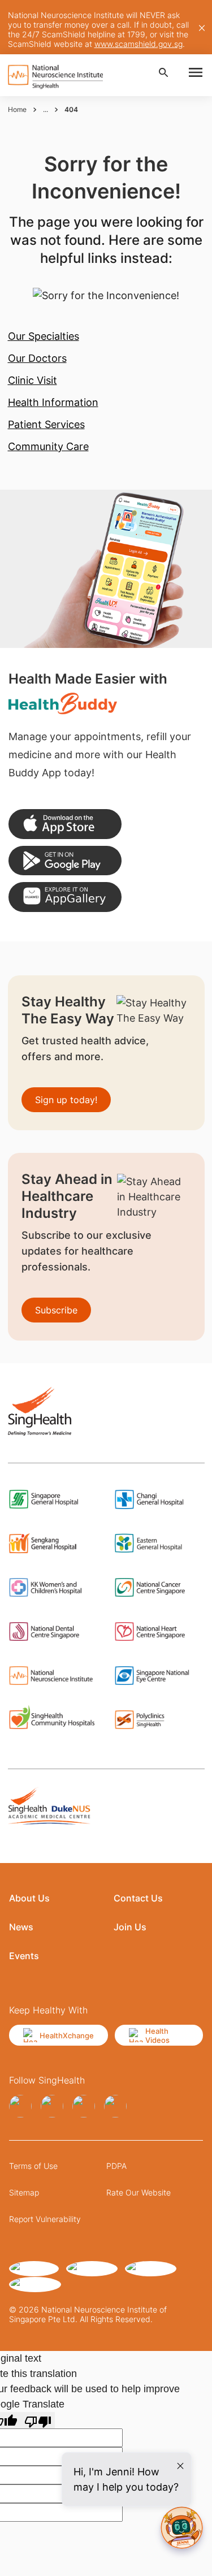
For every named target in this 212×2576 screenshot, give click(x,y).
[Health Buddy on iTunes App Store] (65, 824)
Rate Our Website (139, 2192)
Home (17, 109)
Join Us (130, 1927)
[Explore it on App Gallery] (65, 897)
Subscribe (56, 1310)
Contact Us (138, 1898)
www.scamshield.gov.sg (139, 44)
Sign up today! (66, 1100)
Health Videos (157, 2035)
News (21, 1927)
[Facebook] (20, 2106)
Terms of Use (33, 2166)
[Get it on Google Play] (65, 861)
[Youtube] (115, 2106)
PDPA (116, 2166)
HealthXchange (67, 2035)
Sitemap (24, 2192)
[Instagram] (52, 2106)
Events (24, 1956)
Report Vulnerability (45, 2219)
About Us (29, 1898)
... (46, 109)
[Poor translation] (38, 2420)
